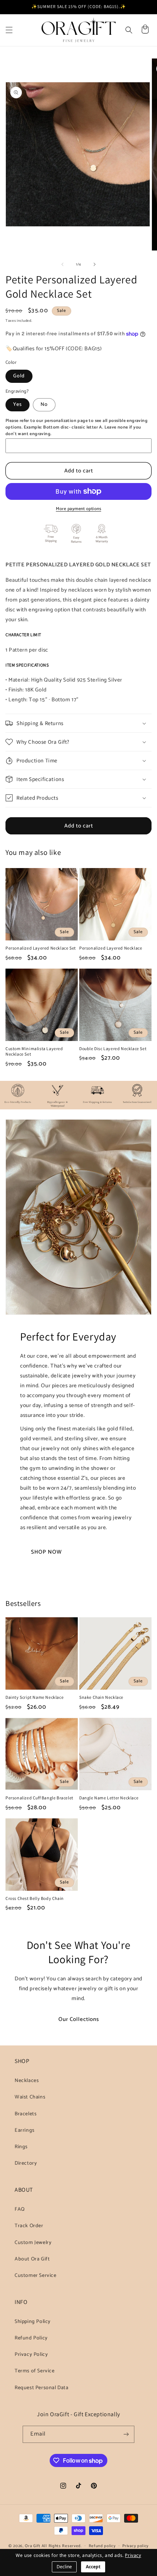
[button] (9, 30)
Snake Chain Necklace (101, 1697)
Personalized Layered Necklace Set (41, 948)
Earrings (25, 2130)
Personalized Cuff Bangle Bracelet (39, 1798)
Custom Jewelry (33, 2243)
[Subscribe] (126, 2434)
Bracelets (26, 2114)
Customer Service (36, 2276)
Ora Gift (33, 2546)
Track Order (29, 2226)
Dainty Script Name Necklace (35, 1697)
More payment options (78, 509)
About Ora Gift (32, 2259)
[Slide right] (95, 264)
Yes (18, 405)
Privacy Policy (31, 2355)
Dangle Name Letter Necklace (109, 1798)
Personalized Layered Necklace (111, 948)
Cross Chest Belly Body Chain (35, 1898)
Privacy (133, 2555)
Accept (93, 2567)
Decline (64, 2567)
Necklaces (27, 2081)
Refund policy (102, 2546)
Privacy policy (135, 2546)
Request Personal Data (42, 2388)
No (44, 405)
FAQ (20, 2209)
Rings (21, 2147)
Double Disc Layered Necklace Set (113, 1048)
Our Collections (79, 2019)
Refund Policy (31, 2338)
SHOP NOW (46, 1552)
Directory (26, 2163)
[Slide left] (62, 264)
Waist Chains (30, 2097)
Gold (19, 376)
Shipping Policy (33, 2322)
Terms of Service (35, 2371)
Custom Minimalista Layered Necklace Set (34, 1051)
